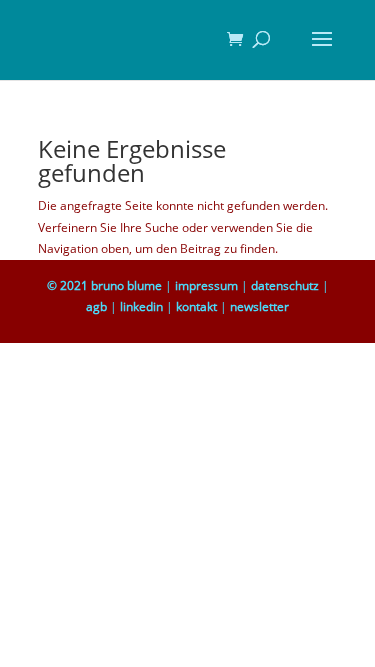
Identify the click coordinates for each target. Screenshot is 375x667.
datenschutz (285, 285)
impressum (206, 285)
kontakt (196, 306)
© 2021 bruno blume (104, 285)
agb (96, 306)
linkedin (141, 306)
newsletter (259, 306)
